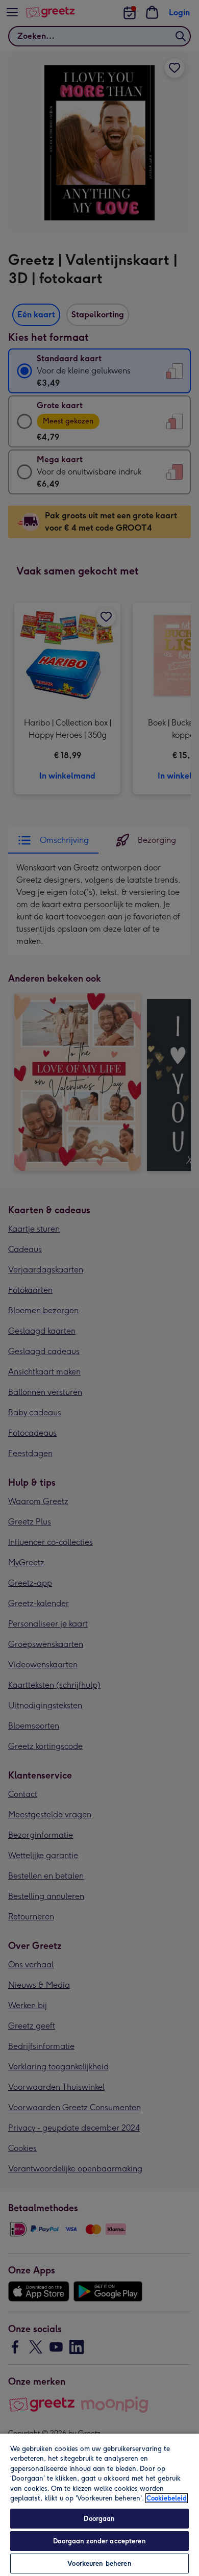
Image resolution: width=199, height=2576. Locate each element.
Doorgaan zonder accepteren (99, 2541)
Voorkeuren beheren (99, 2564)
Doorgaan (99, 2519)
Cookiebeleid (167, 2498)
